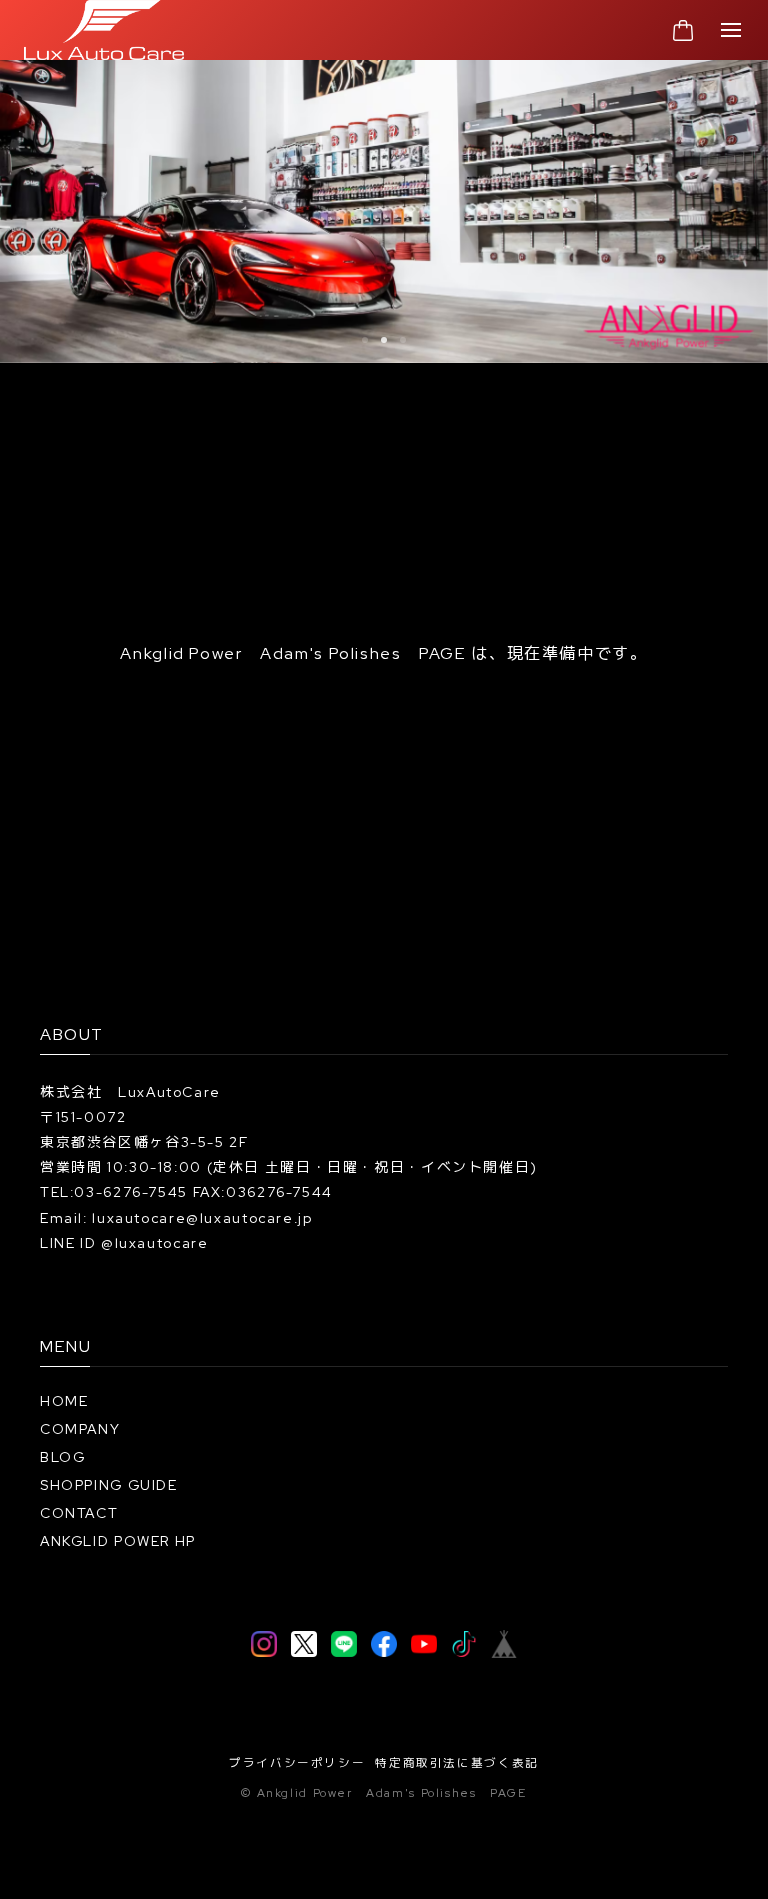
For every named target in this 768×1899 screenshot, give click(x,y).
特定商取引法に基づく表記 (457, 1763)
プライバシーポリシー (297, 1763)
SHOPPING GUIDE (109, 1485)
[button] (365, 340)
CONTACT (79, 1513)
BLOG (63, 1457)
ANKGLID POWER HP (118, 1541)
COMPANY (80, 1429)
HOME (64, 1401)
